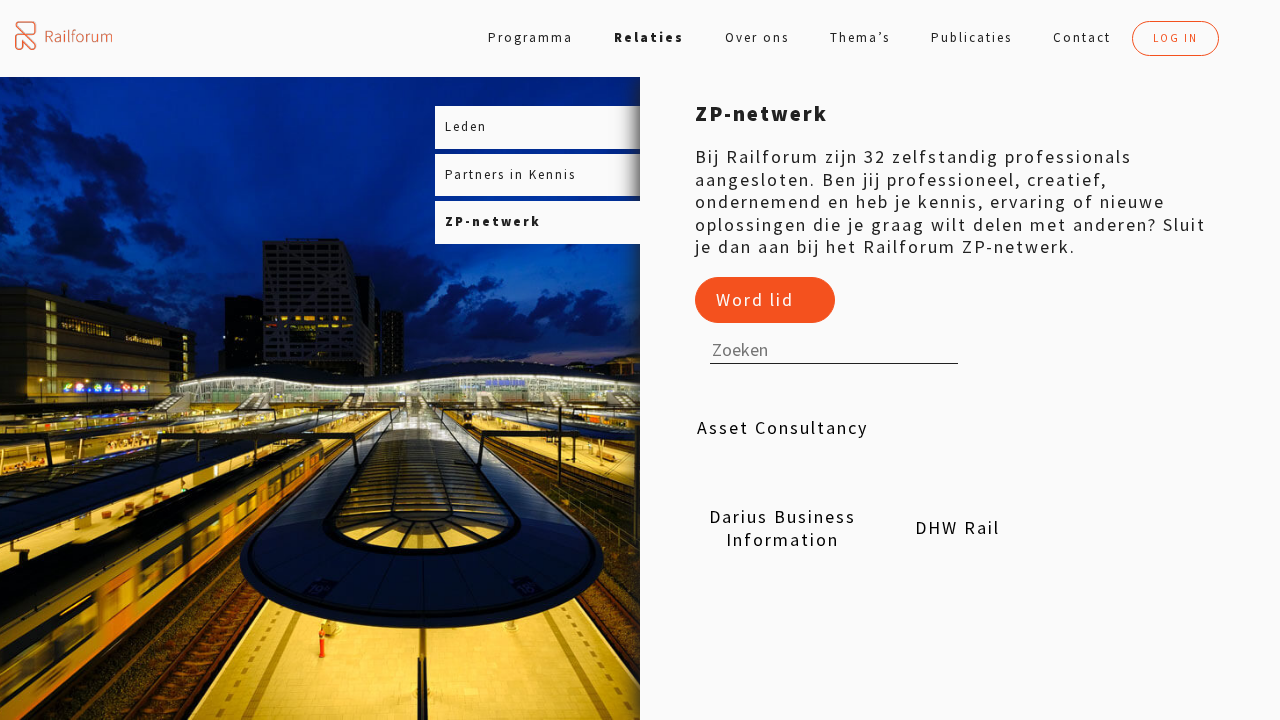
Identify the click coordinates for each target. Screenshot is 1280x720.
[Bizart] (1132, 429)
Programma (530, 37)
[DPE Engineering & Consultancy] (782, 629)
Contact (1082, 37)
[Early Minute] (957, 629)
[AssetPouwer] (957, 429)
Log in (1175, 38)
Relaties (649, 37)
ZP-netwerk (493, 221)
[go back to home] (63, 35)
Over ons (757, 37)
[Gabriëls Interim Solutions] (1132, 629)
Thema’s (860, 37)
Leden (466, 126)
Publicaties (971, 37)
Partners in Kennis (510, 174)
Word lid (755, 299)
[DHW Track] (1132, 529)
